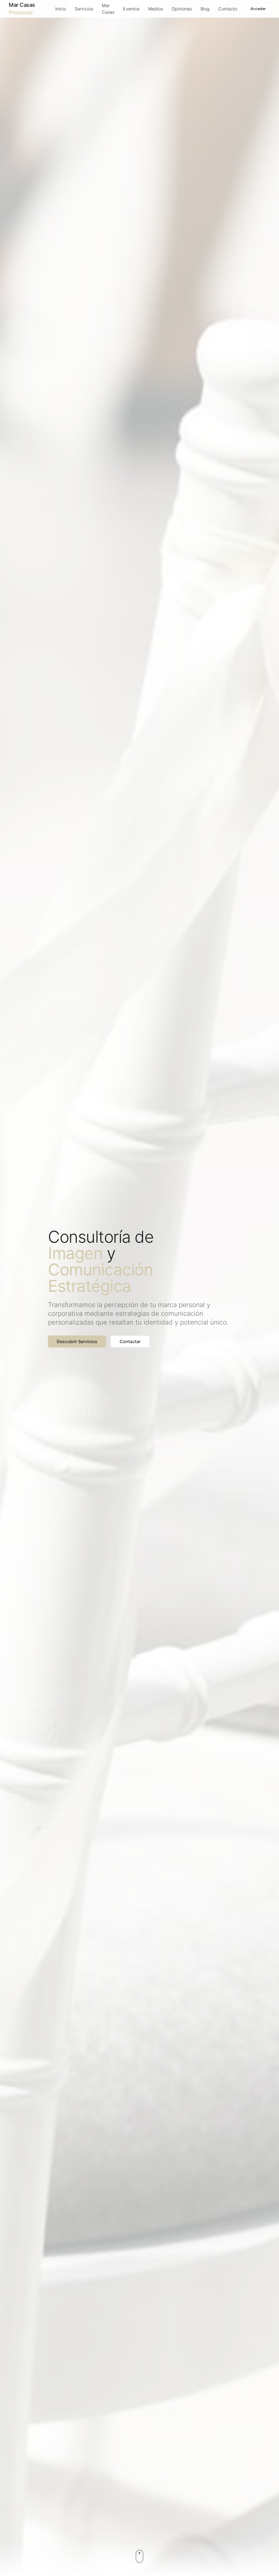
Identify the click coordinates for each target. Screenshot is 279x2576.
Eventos (131, 9)
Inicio (61, 9)
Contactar (130, 1341)
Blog (205, 9)
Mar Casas (108, 9)
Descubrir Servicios (77, 1341)
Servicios (84, 9)
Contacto (228, 9)
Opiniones (182, 9)
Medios (156, 9)
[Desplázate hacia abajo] (139, 2556)
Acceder (258, 9)
